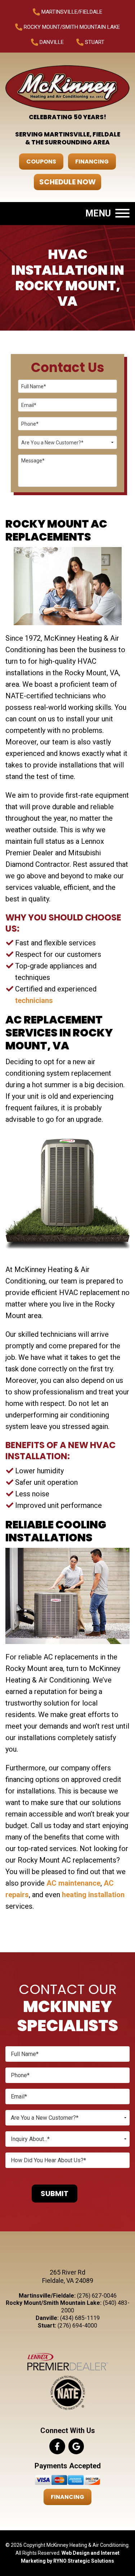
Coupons (41, 162)
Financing (92, 162)
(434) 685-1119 (80, 2318)
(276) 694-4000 (77, 2326)
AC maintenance (73, 1883)
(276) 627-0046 (97, 2296)
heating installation (93, 1895)
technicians (34, 1000)
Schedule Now (67, 182)
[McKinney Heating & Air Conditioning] (67, 88)
